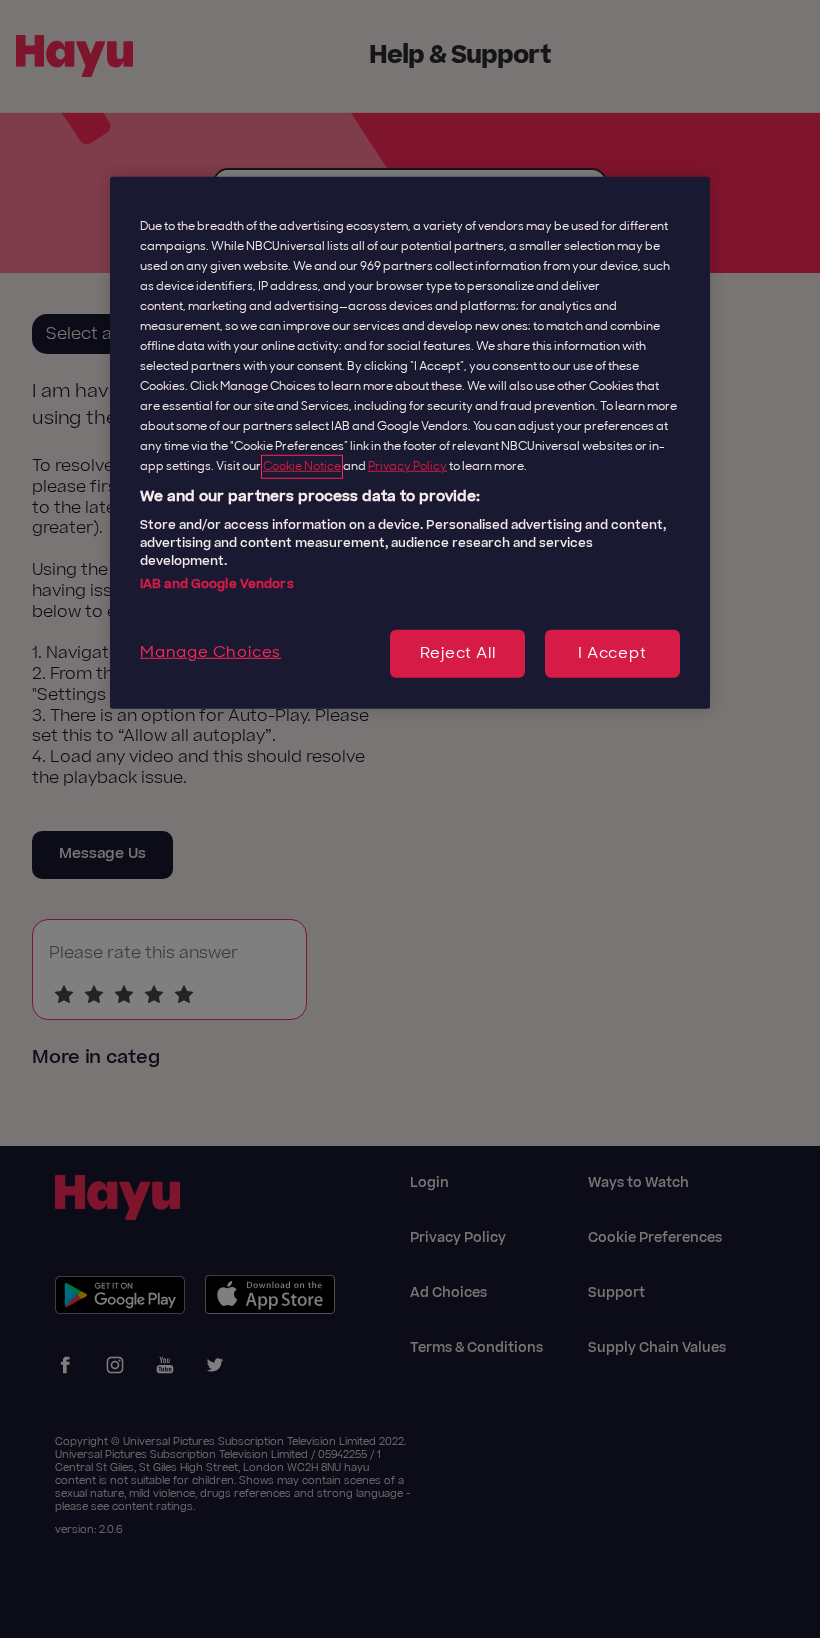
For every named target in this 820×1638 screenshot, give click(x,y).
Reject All (458, 654)
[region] (410, 442)
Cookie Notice (302, 466)
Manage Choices (210, 653)
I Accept (612, 654)
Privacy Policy (407, 466)
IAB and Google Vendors (217, 584)
